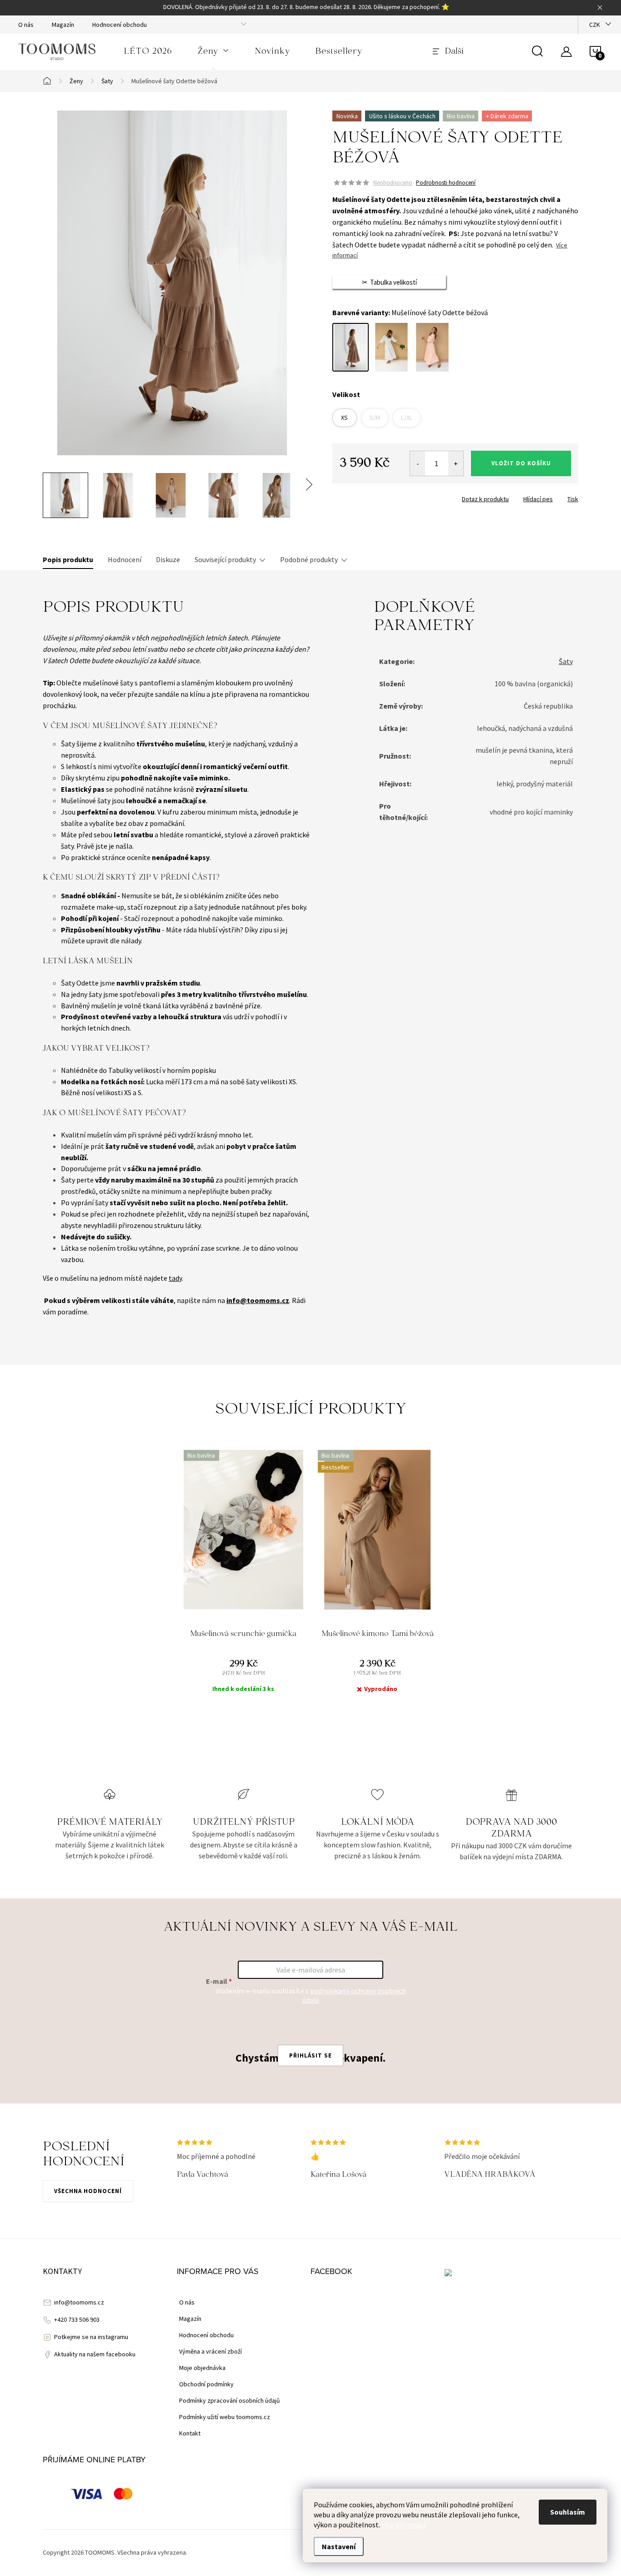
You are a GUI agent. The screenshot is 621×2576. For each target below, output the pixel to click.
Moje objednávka (202, 2368)
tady (175, 1278)
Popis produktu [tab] (68, 559)
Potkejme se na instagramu (91, 2337)
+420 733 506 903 (77, 2319)
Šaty (566, 661)
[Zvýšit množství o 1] (456, 463)
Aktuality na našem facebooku (95, 2354)
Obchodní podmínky (206, 2384)
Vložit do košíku (521, 463)
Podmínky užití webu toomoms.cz (225, 2417)
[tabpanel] (243, 1579)
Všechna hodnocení (88, 2191)
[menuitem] (148, 52)
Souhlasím (568, 2512)
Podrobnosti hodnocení (446, 183)
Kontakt (190, 2433)
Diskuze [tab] (168, 559)
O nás (26, 25)
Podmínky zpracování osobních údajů (230, 2400)
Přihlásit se (310, 2055)
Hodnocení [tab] (125, 559)
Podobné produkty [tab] (309, 559)
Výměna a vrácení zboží (210, 2351)
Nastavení (339, 2546)
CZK (595, 25)
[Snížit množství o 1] (418, 463)
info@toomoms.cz (79, 2302)
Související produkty (225, 559)
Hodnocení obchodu (120, 25)
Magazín (63, 25)
